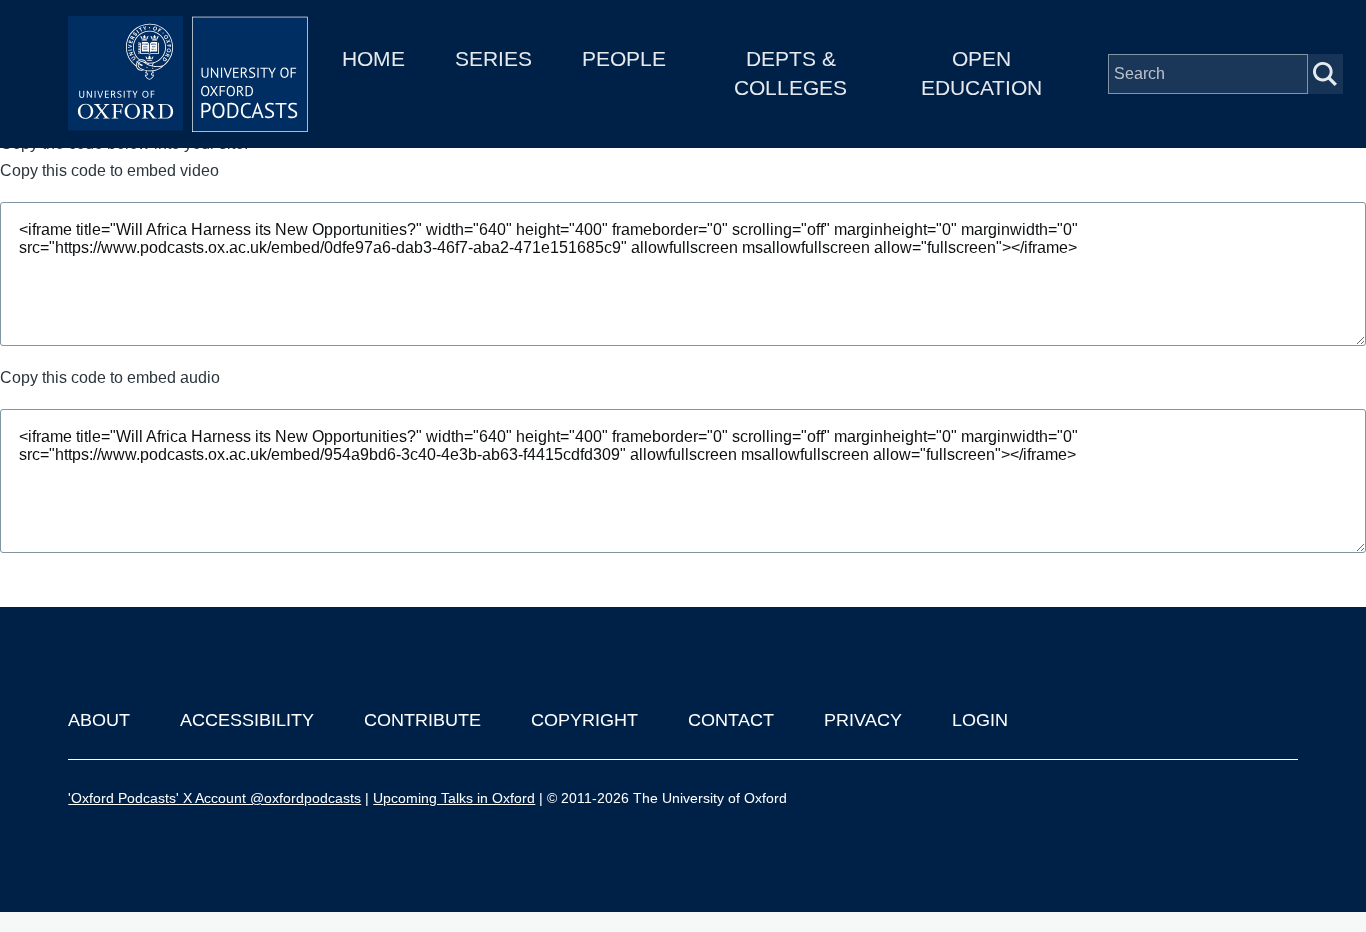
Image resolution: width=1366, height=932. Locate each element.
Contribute (422, 720)
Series (493, 58)
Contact (731, 720)
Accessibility (247, 720)
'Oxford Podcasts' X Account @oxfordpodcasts (214, 798)
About (99, 720)
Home (373, 58)
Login (980, 720)
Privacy (863, 720)
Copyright (584, 720)
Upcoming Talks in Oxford (454, 798)
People (624, 58)
